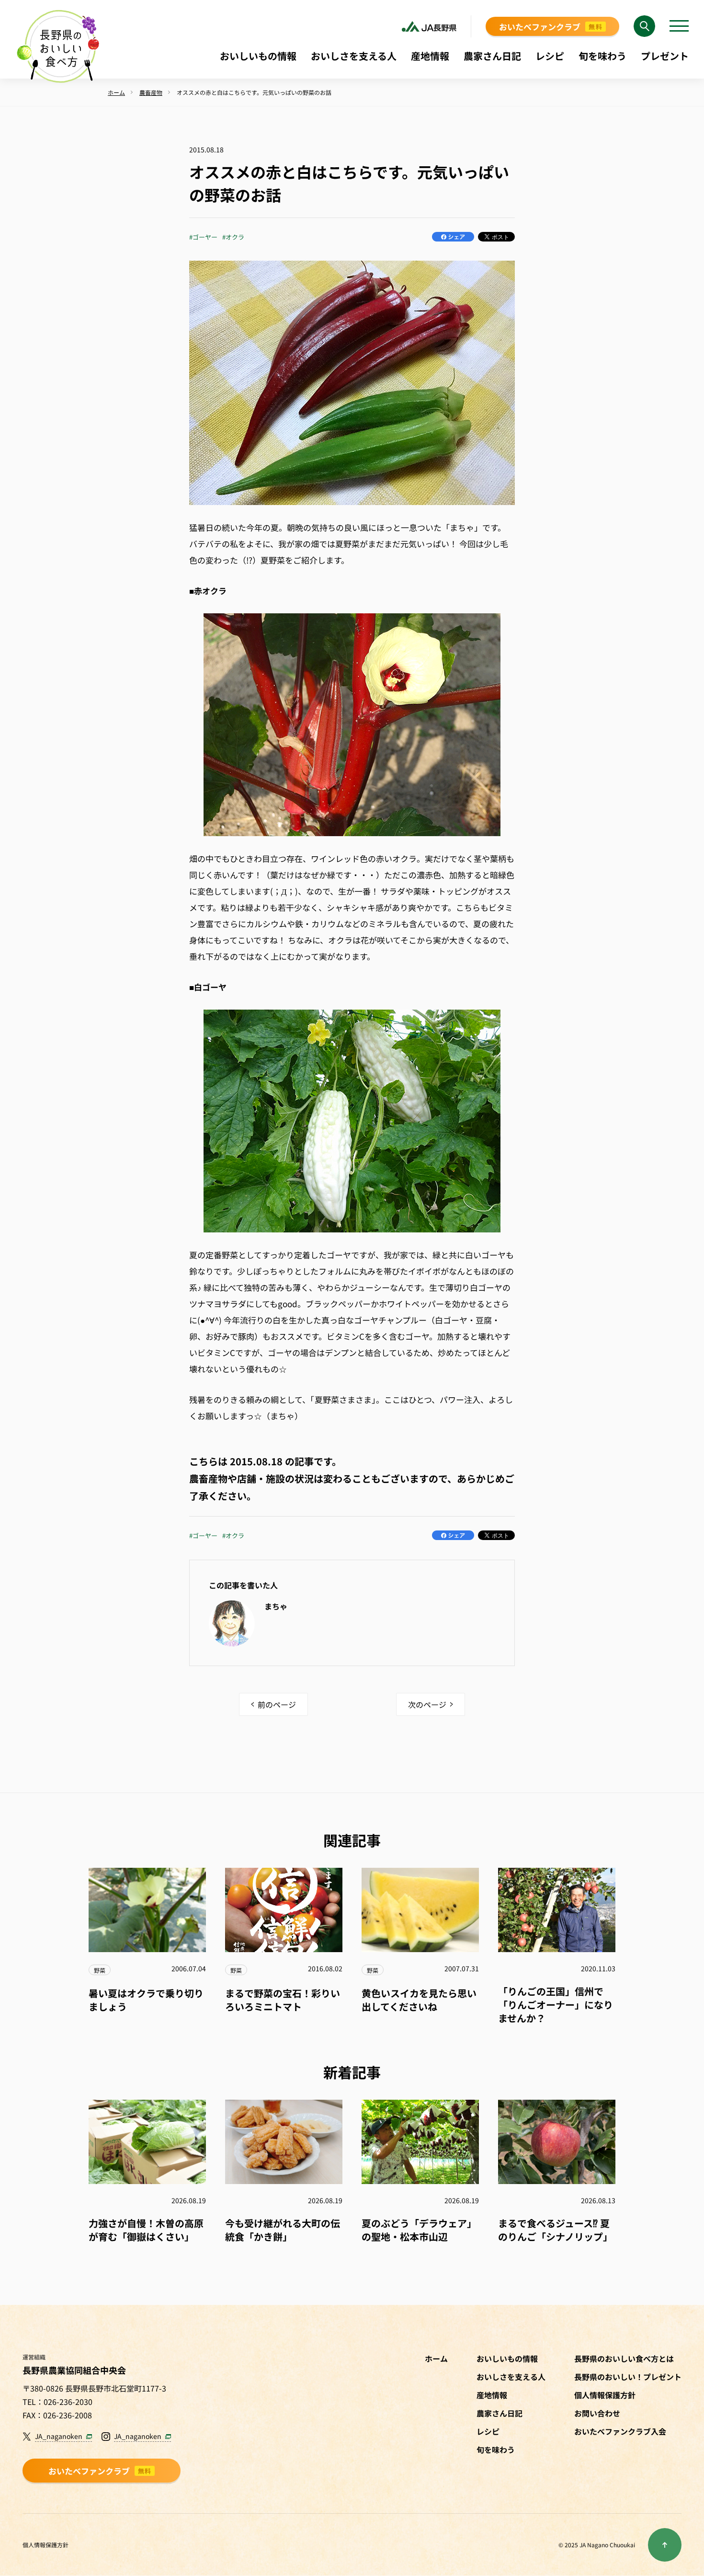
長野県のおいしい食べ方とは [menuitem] (624, 2358)
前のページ (277, 1704)
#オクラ (233, 237)
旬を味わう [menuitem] (602, 56)
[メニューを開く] (679, 26)
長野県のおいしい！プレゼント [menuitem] (628, 2377)
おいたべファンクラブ (551, 27)
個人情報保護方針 (45, 2545)
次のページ (427, 1704)
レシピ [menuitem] (550, 56)
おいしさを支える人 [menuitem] (354, 56)
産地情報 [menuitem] (430, 56)
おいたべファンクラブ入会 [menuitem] (620, 2431)
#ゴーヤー (203, 237)
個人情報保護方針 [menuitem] (605, 2395)
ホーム (436, 2358)
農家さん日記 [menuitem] (492, 56)
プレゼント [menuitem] (665, 56)
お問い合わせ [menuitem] (597, 2413)
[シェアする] (453, 237)
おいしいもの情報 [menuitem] (258, 56)
